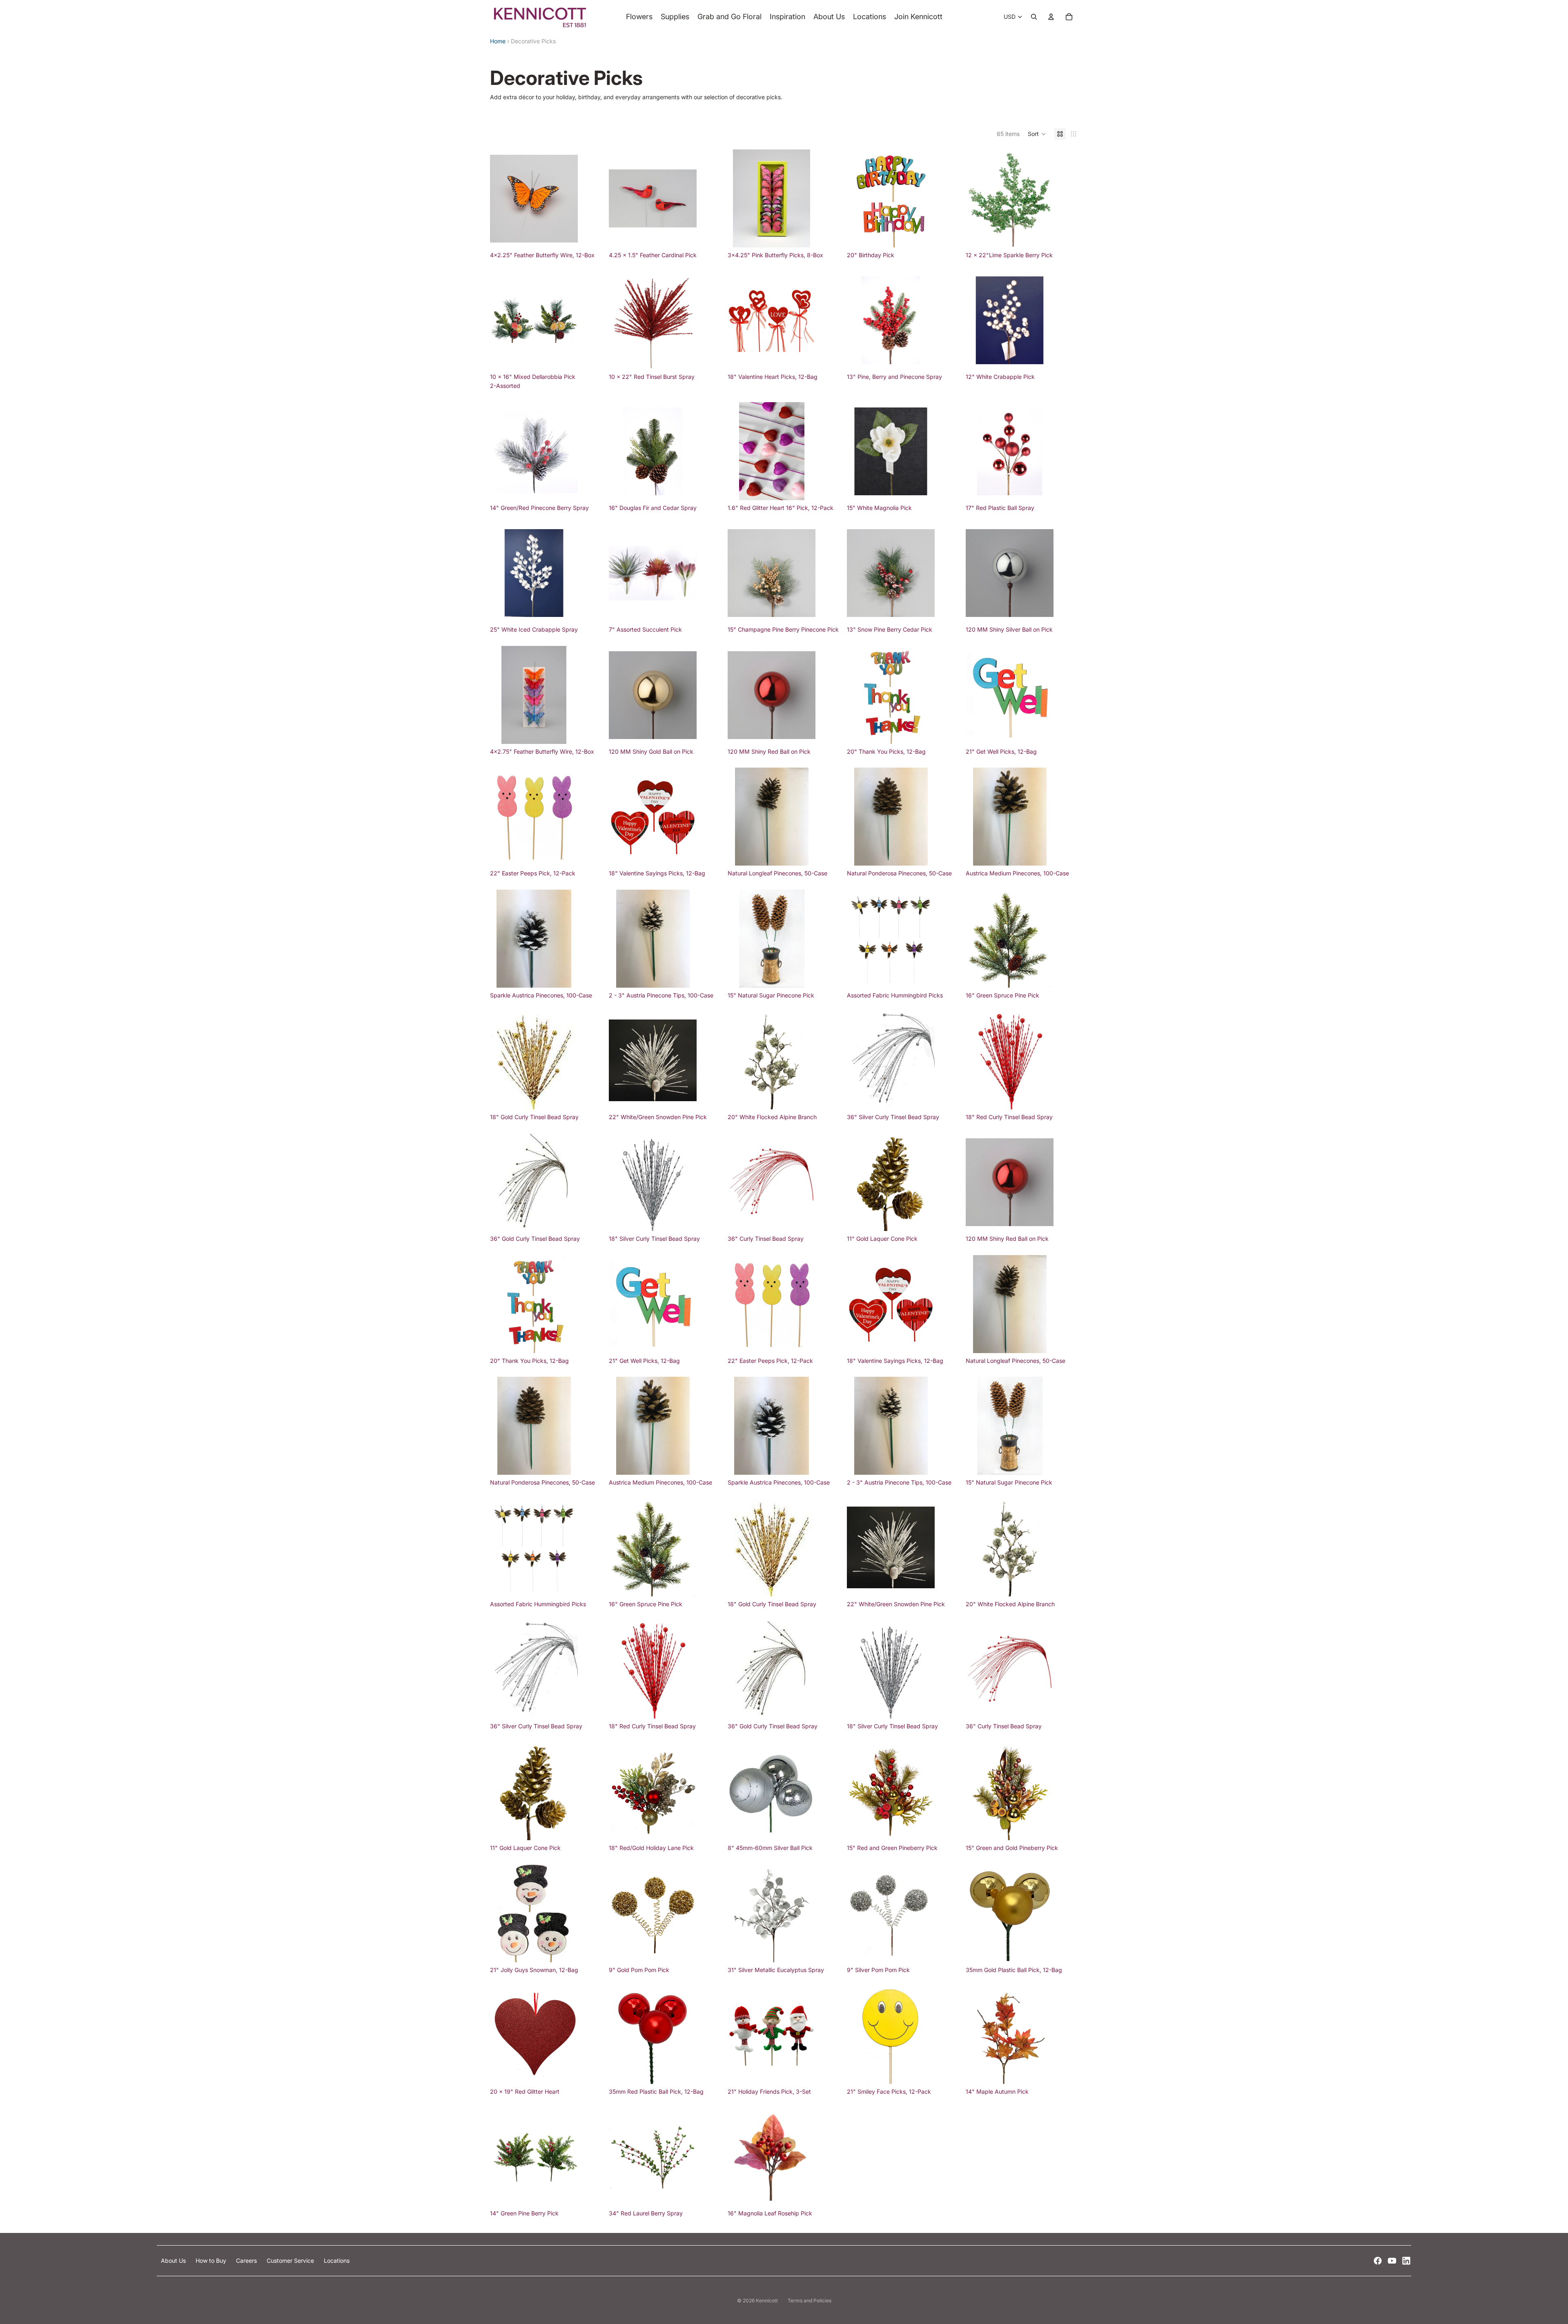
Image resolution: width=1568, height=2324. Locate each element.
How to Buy (212, 2261)
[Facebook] (1378, 2261)
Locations (337, 2261)
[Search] (1034, 17)
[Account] (1051, 17)
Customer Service (291, 2261)
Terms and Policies (810, 2301)
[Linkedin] (1406, 2261)
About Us (174, 2261)
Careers (247, 2261)
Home (498, 41)
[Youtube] (1392, 2261)
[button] (1037, 134)
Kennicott (767, 2301)
